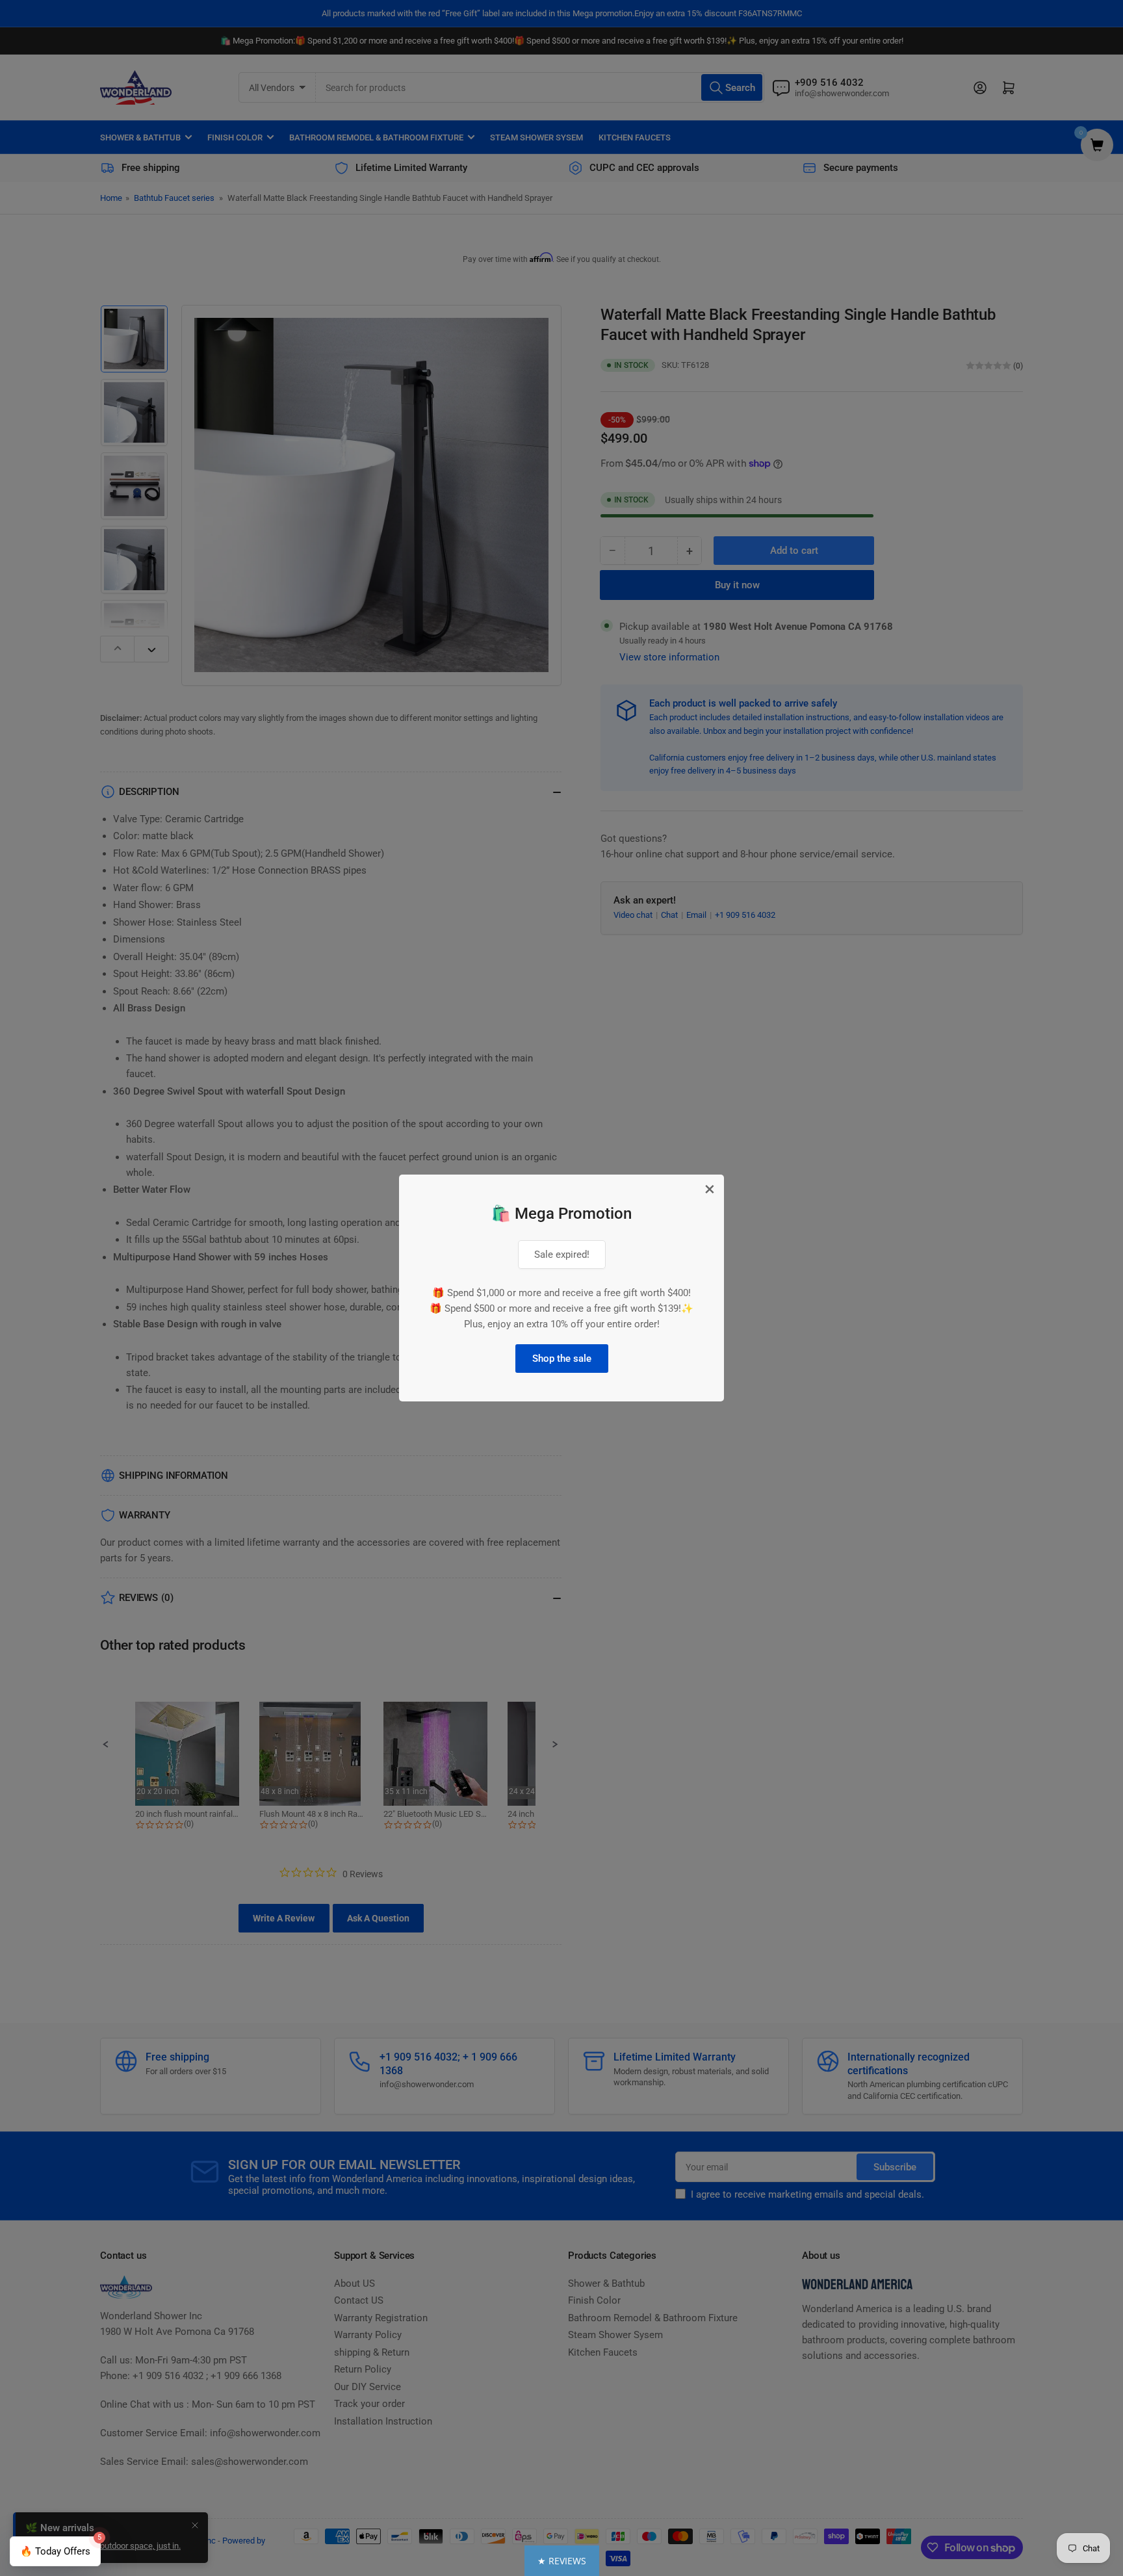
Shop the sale (562, 1359)
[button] (562, 2561)
